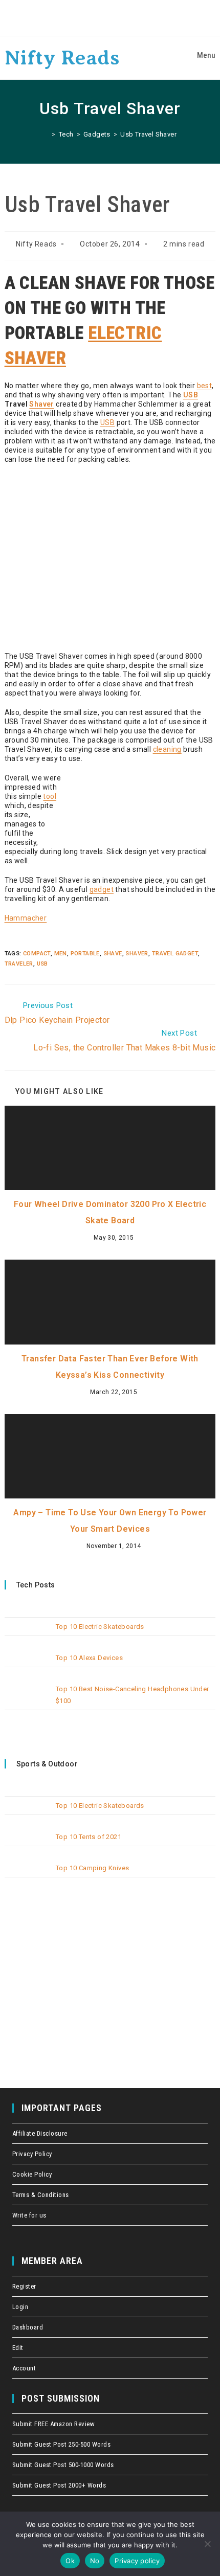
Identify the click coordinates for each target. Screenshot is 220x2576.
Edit (18, 2348)
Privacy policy (137, 2561)
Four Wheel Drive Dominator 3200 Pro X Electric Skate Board (110, 1212)
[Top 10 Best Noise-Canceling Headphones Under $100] (27, 1697)
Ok (70, 2561)
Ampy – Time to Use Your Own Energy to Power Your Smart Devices (110, 1521)
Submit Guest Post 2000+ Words (59, 2485)
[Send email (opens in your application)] (139, 18)
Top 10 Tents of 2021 (89, 1837)
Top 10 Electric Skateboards (100, 1627)
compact (37, 954)
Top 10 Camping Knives (92, 1868)
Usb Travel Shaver (148, 134)
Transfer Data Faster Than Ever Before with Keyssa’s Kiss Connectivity (110, 1367)
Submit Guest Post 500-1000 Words (63, 2465)
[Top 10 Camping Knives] (27, 1876)
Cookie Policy (32, 2174)
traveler (19, 964)
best (205, 386)
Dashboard (28, 2327)
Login (20, 2307)
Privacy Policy (32, 2154)
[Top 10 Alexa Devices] (27, 1666)
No (95, 2561)
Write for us (29, 2215)
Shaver (41, 404)
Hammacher (26, 918)
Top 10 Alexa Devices (89, 1658)
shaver (137, 954)
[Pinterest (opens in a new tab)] (112, 18)
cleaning (167, 749)
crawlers (3, 1)
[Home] (46, 134)
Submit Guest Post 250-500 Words (62, 2444)
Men (61, 954)
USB (191, 395)
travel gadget (175, 954)
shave (113, 954)
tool (50, 796)
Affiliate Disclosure (40, 2133)
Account (24, 2368)
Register (24, 2286)
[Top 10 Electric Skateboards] (27, 1635)
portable (85, 954)
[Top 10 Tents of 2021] (27, 1845)
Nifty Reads (62, 58)
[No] (207, 2544)
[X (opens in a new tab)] (82, 18)
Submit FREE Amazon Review (54, 2424)
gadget (102, 889)
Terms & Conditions (41, 2195)
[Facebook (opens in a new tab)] (97, 18)
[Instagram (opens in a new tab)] (126, 18)
